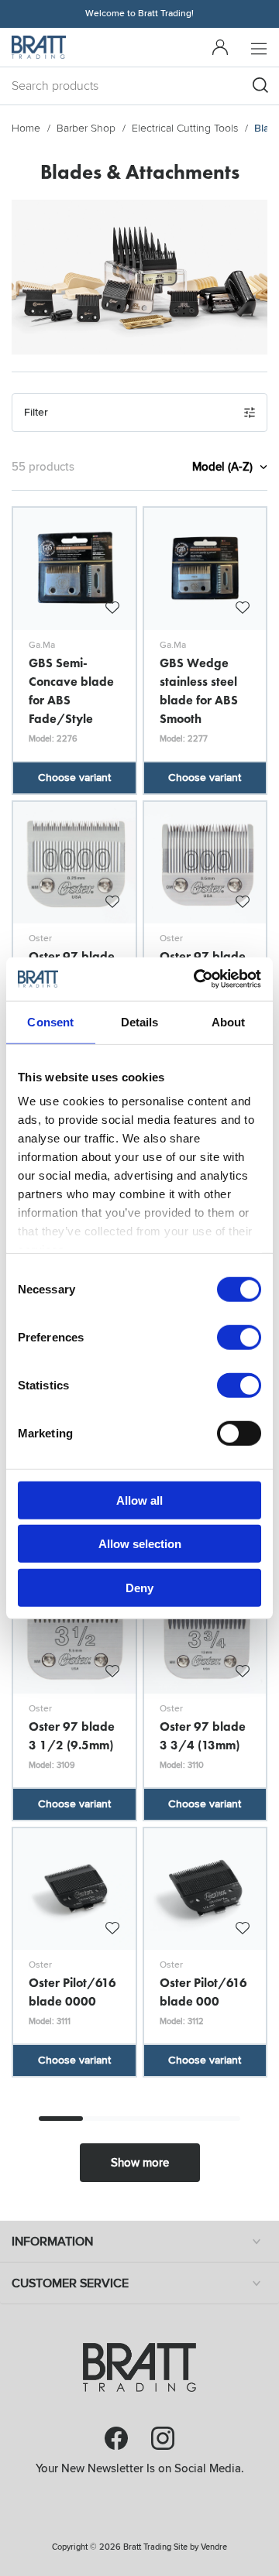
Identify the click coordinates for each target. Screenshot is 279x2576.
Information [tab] (52, 2242)
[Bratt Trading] (39, 47)
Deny (139, 1587)
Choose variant (74, 778)
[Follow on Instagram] (163, 2438)
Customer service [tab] (70, 2283)
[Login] (220, 47)
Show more (140, 2163)
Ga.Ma (42, 645)
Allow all (139, 1500)
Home (26, 128)
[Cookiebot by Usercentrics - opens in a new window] (197, 979)
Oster (40, 939)
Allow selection (140, 1544)
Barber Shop (86, 128)
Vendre (214, 2547)
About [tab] (229, 1021)
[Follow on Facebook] (116, 2438)
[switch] (239, 1337)
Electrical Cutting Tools (185, 128)
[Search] (260, 85)
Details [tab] (140, 1021)
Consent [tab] (50, 1021)
